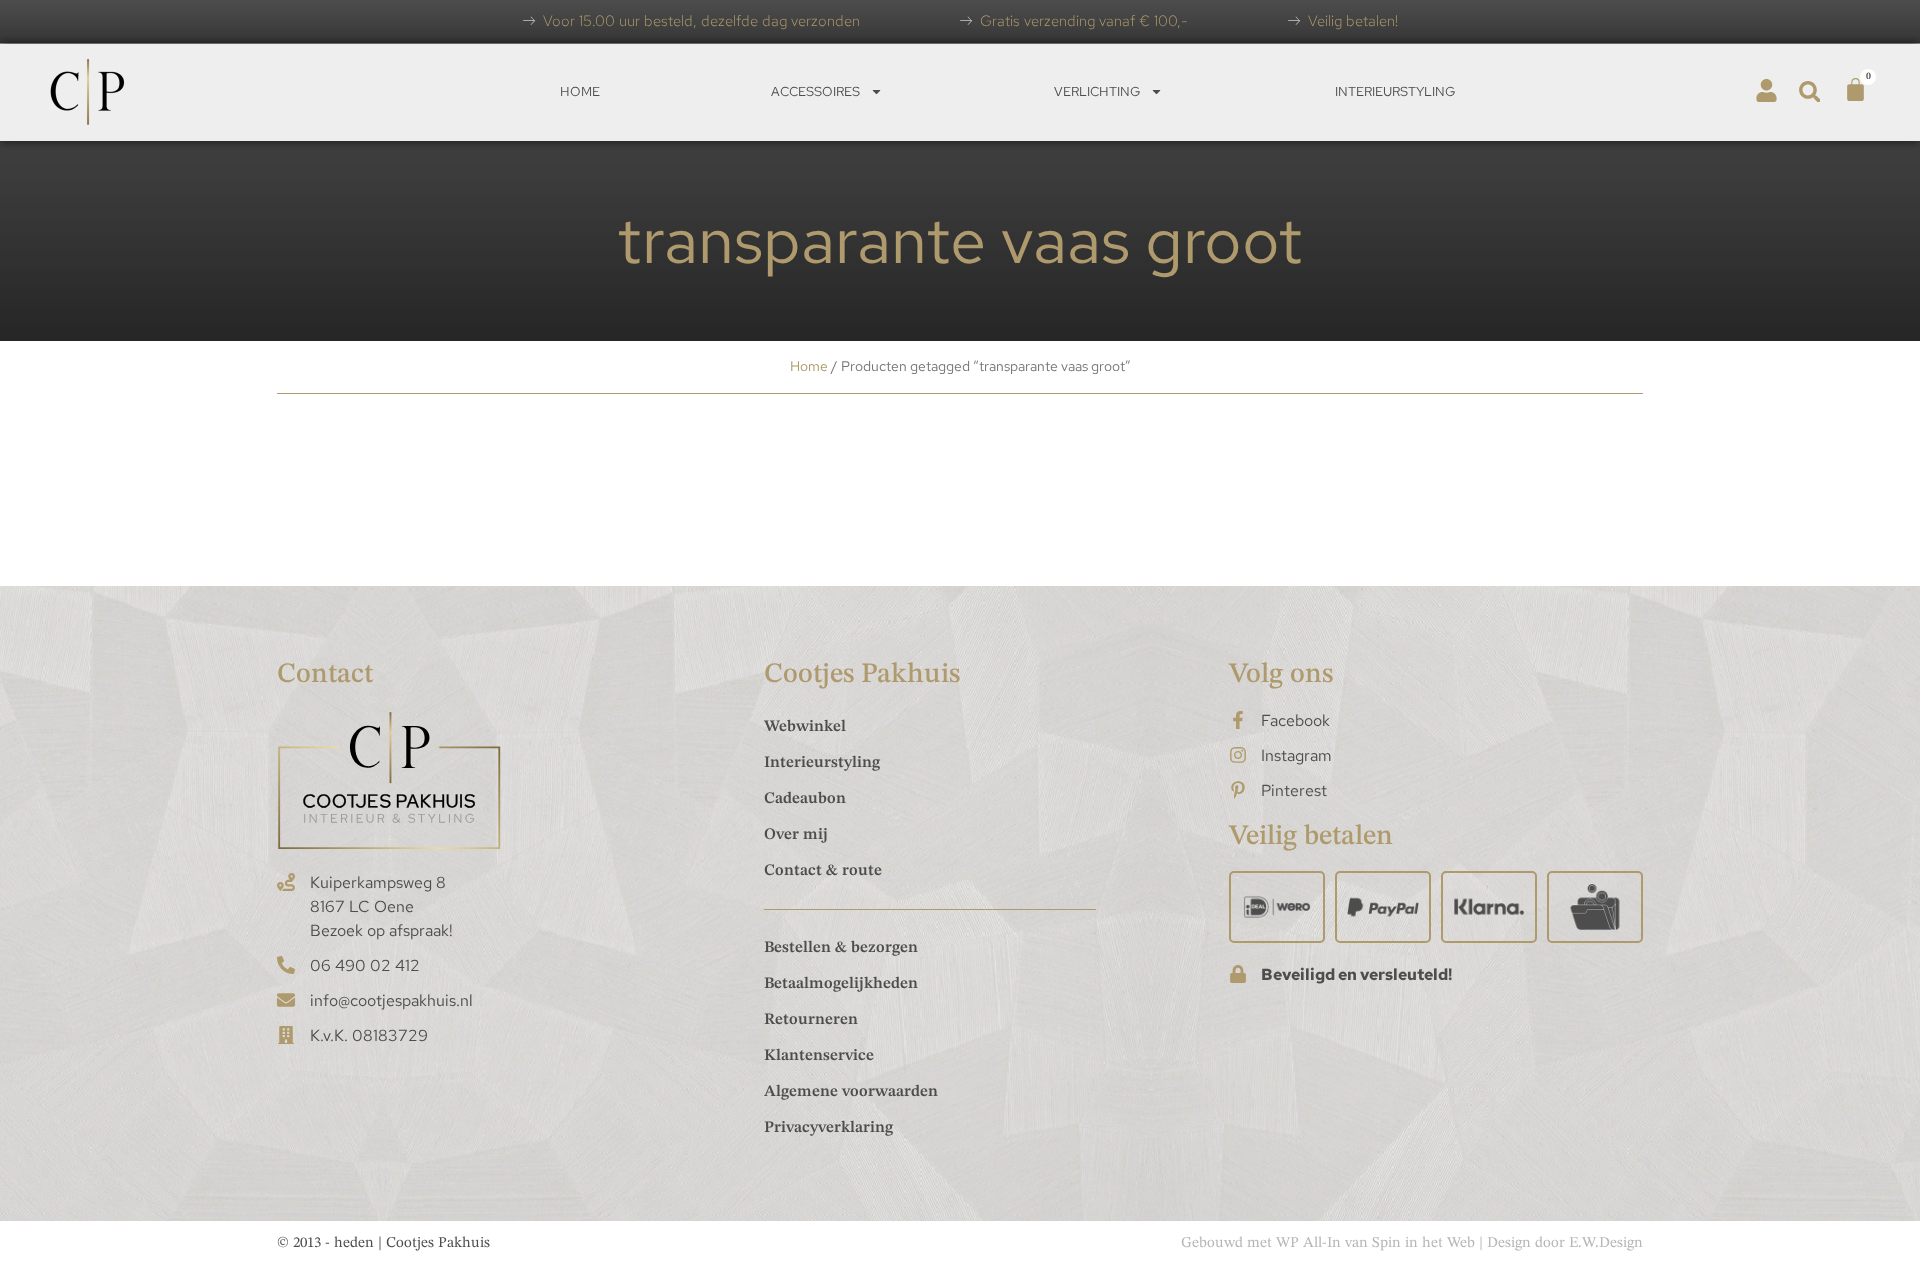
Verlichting (1097, 91)
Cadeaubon (805, 799)
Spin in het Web (1423, 1243)
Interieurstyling (1395, 91)
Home (580, 91)
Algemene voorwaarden (851, 1092)
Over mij (796, 835)
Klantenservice (819, 1056)
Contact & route (823, 871)
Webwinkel (805, 727)
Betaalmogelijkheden (841, 984)
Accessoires (815, 91)
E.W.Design (1606, 1243)
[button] (1809, 91)
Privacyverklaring (828, 1128)
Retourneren (811, 1020)
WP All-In (1308, 1243)
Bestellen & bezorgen (841, 948)
